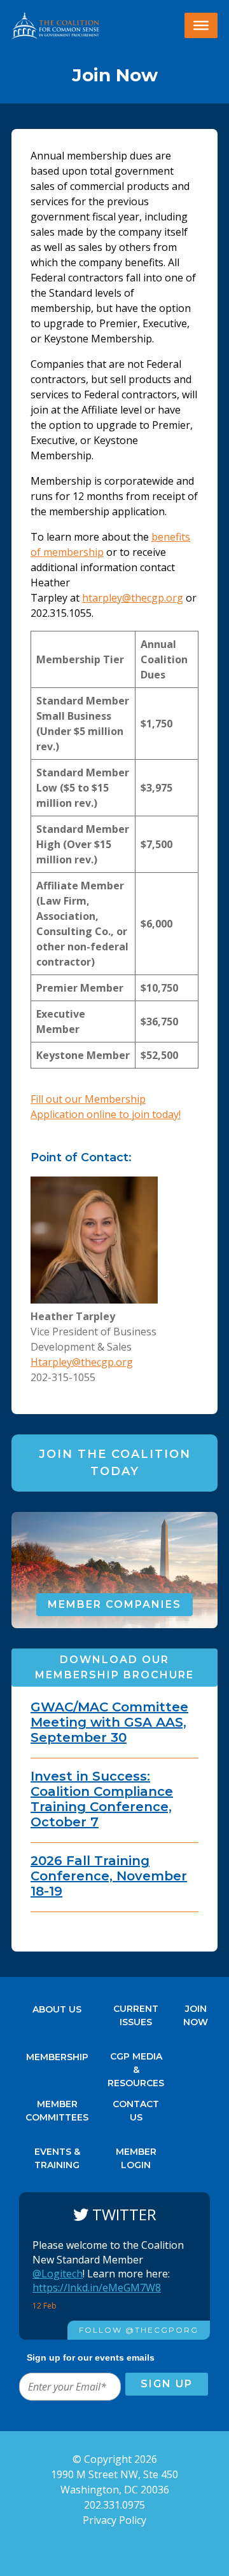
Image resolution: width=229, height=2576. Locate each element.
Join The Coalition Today (115, 1463)
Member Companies (114, 1604)
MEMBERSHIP (57, 2057)
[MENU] (201, 25)
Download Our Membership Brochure (114, 1667)
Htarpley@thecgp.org (82, 1362)
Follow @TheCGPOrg (139, 2330)
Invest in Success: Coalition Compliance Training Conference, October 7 (102, 1799)
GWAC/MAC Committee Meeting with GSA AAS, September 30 (109, 1722)
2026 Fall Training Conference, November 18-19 (109, 1876)
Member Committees (57, 2107)
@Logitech (58, 2274)
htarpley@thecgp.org (133, 598)
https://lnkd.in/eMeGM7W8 (97, 2288)
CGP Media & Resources (136, 2060)
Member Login (136, 2155)
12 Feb (45, 2306)
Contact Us (136, 2107)
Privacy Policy (114, 2520)
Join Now (196, 2012)
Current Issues (136, 2012)
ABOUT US (57, 2009)
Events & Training (57, 2155)
